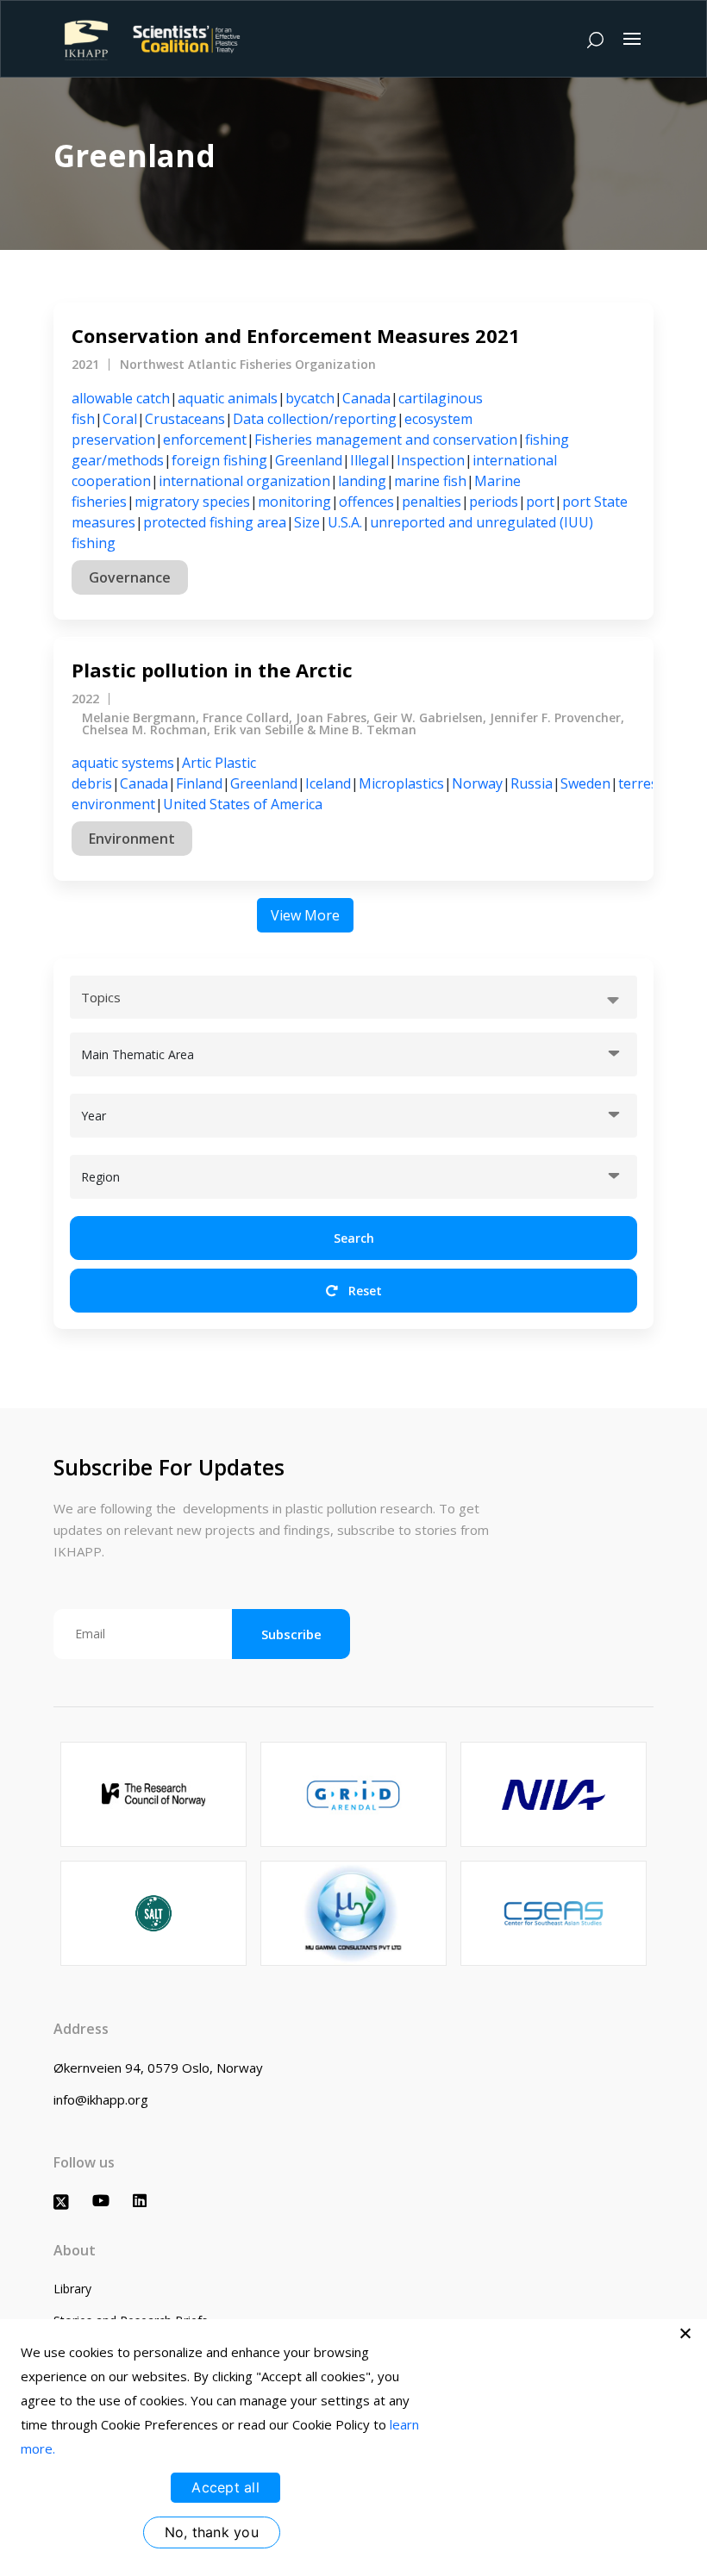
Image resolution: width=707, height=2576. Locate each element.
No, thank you (212, 2532)
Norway (477, 783)
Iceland (328, 783)
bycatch (310, 398)
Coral (120, 419)
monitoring (294, 502)
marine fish (430, 481)
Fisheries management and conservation (386, 440)
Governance (130, 577)
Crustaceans (185, 419)
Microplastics (401, 783)
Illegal (369, 460)
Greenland (309, 460)
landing (362, 481)
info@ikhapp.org (101, 2099)
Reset (363, 1291)
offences (366, 502)
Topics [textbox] (101, 997)
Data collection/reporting (315, 419)
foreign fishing (219, 460)
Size (307, 522)
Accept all (225, 2487)
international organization (244, 481)
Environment (132, 839)
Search (354, 1238)
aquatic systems (123, 763)
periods (494, 502)
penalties (432, 502)
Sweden (585, 783)
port (540, 502)
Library (72, 2289)
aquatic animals (228, 398)
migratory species (192, 502)
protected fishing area (215, 522)
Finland (199, 783)
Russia (532, 783)
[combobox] (353, 997)
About (75, 2250)
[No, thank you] (685, 2333)
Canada (366, 398)
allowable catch (121, 398)
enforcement (205, 440)
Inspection (431, 460)
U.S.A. (345, 522)
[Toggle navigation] (632, 39)
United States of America (243, 804)
